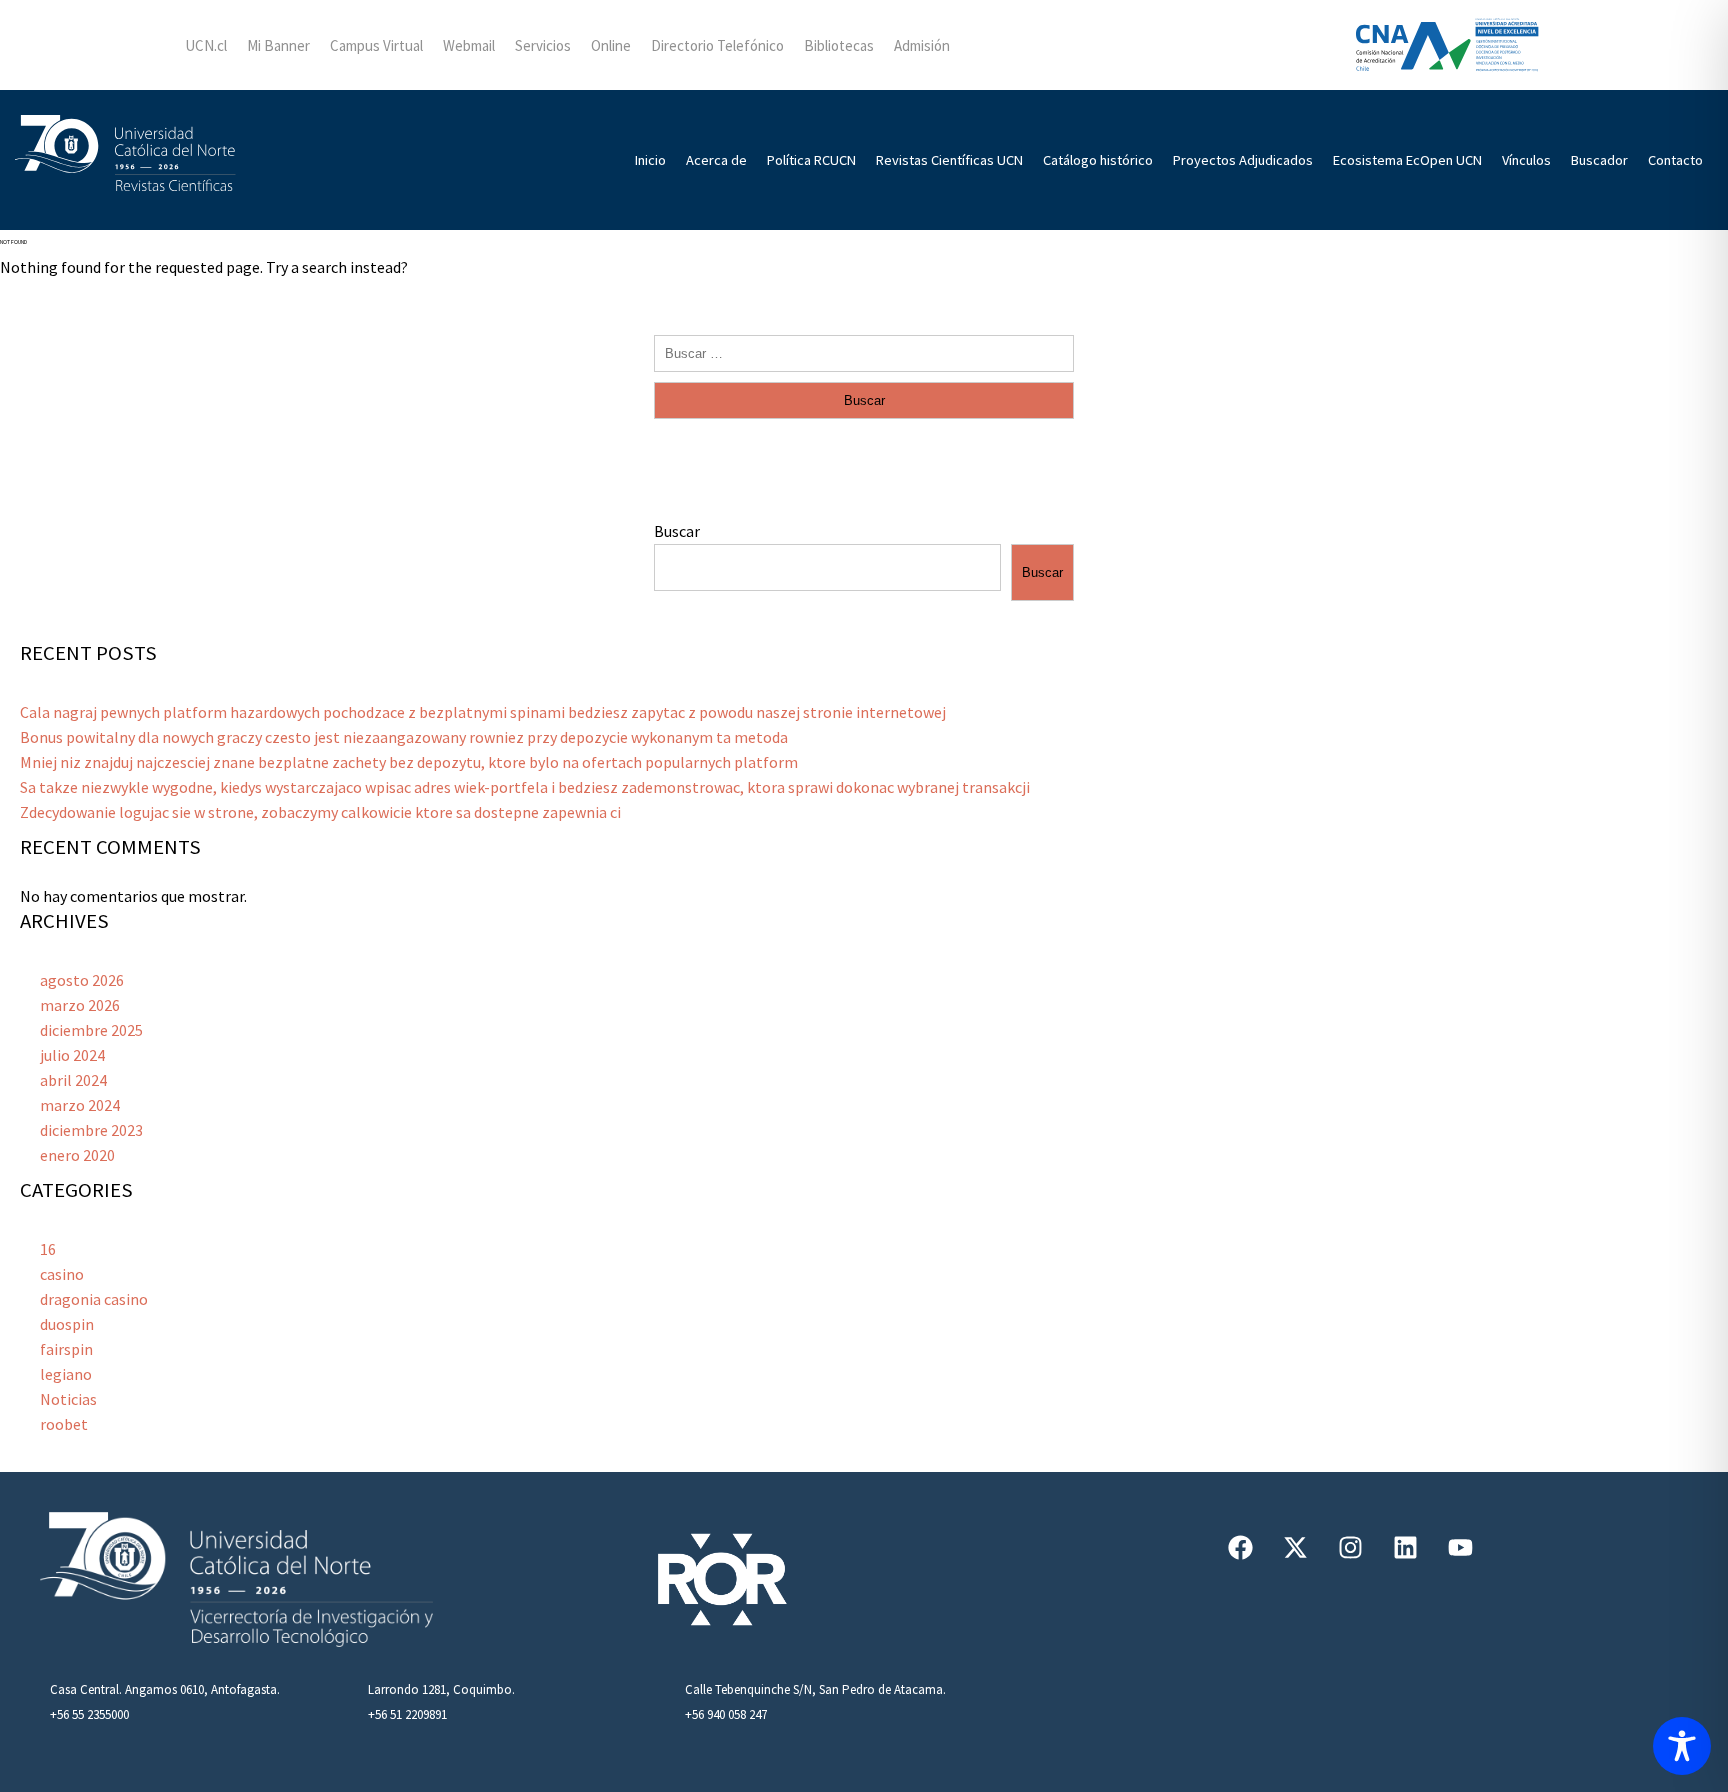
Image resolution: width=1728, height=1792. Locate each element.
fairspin (66, 1349)
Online (611, 45)
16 (48, 1249)
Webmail (469, 45)
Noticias (68, 1399)
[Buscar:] (864, 352)
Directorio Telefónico (717, 45)
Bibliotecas (839, 45)
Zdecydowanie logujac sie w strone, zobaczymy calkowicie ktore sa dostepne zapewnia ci (320, 812)
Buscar (677, 531)
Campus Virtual (376, 45)
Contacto (1675, 160)
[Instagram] (1350, 1547)
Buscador (1599, 160)
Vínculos (1526, 160)
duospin (67, 1324)
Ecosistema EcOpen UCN (1407, 160)
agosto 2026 (82, 980)
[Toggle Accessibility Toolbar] (1682, 1746)
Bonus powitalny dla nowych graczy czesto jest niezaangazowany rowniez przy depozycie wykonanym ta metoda (404, 737)
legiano (66, 1374)
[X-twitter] (1295, 1547)
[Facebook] (1240, 1547)
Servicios (543, 45)
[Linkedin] (1405, 1547)
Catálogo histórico (1098, 160)
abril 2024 (73, 1080)
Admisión (922, 45)
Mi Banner (278, 45)
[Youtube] (1460, 1547)
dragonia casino (94, 1299)
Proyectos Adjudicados (1243, 160)
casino (62, 1274)
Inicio (650, 160)
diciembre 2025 (91, 1030)
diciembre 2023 (91, 1130)
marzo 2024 (80, 1105)
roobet (64, 1424)
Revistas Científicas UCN (949, 160)
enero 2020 (77, 1155)
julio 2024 (72, 1055)
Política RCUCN (811, 160)
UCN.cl (206, 45)
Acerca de (716, 160)
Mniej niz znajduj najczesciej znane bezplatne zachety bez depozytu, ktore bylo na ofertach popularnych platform (409, 762)
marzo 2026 (80, 1005)
